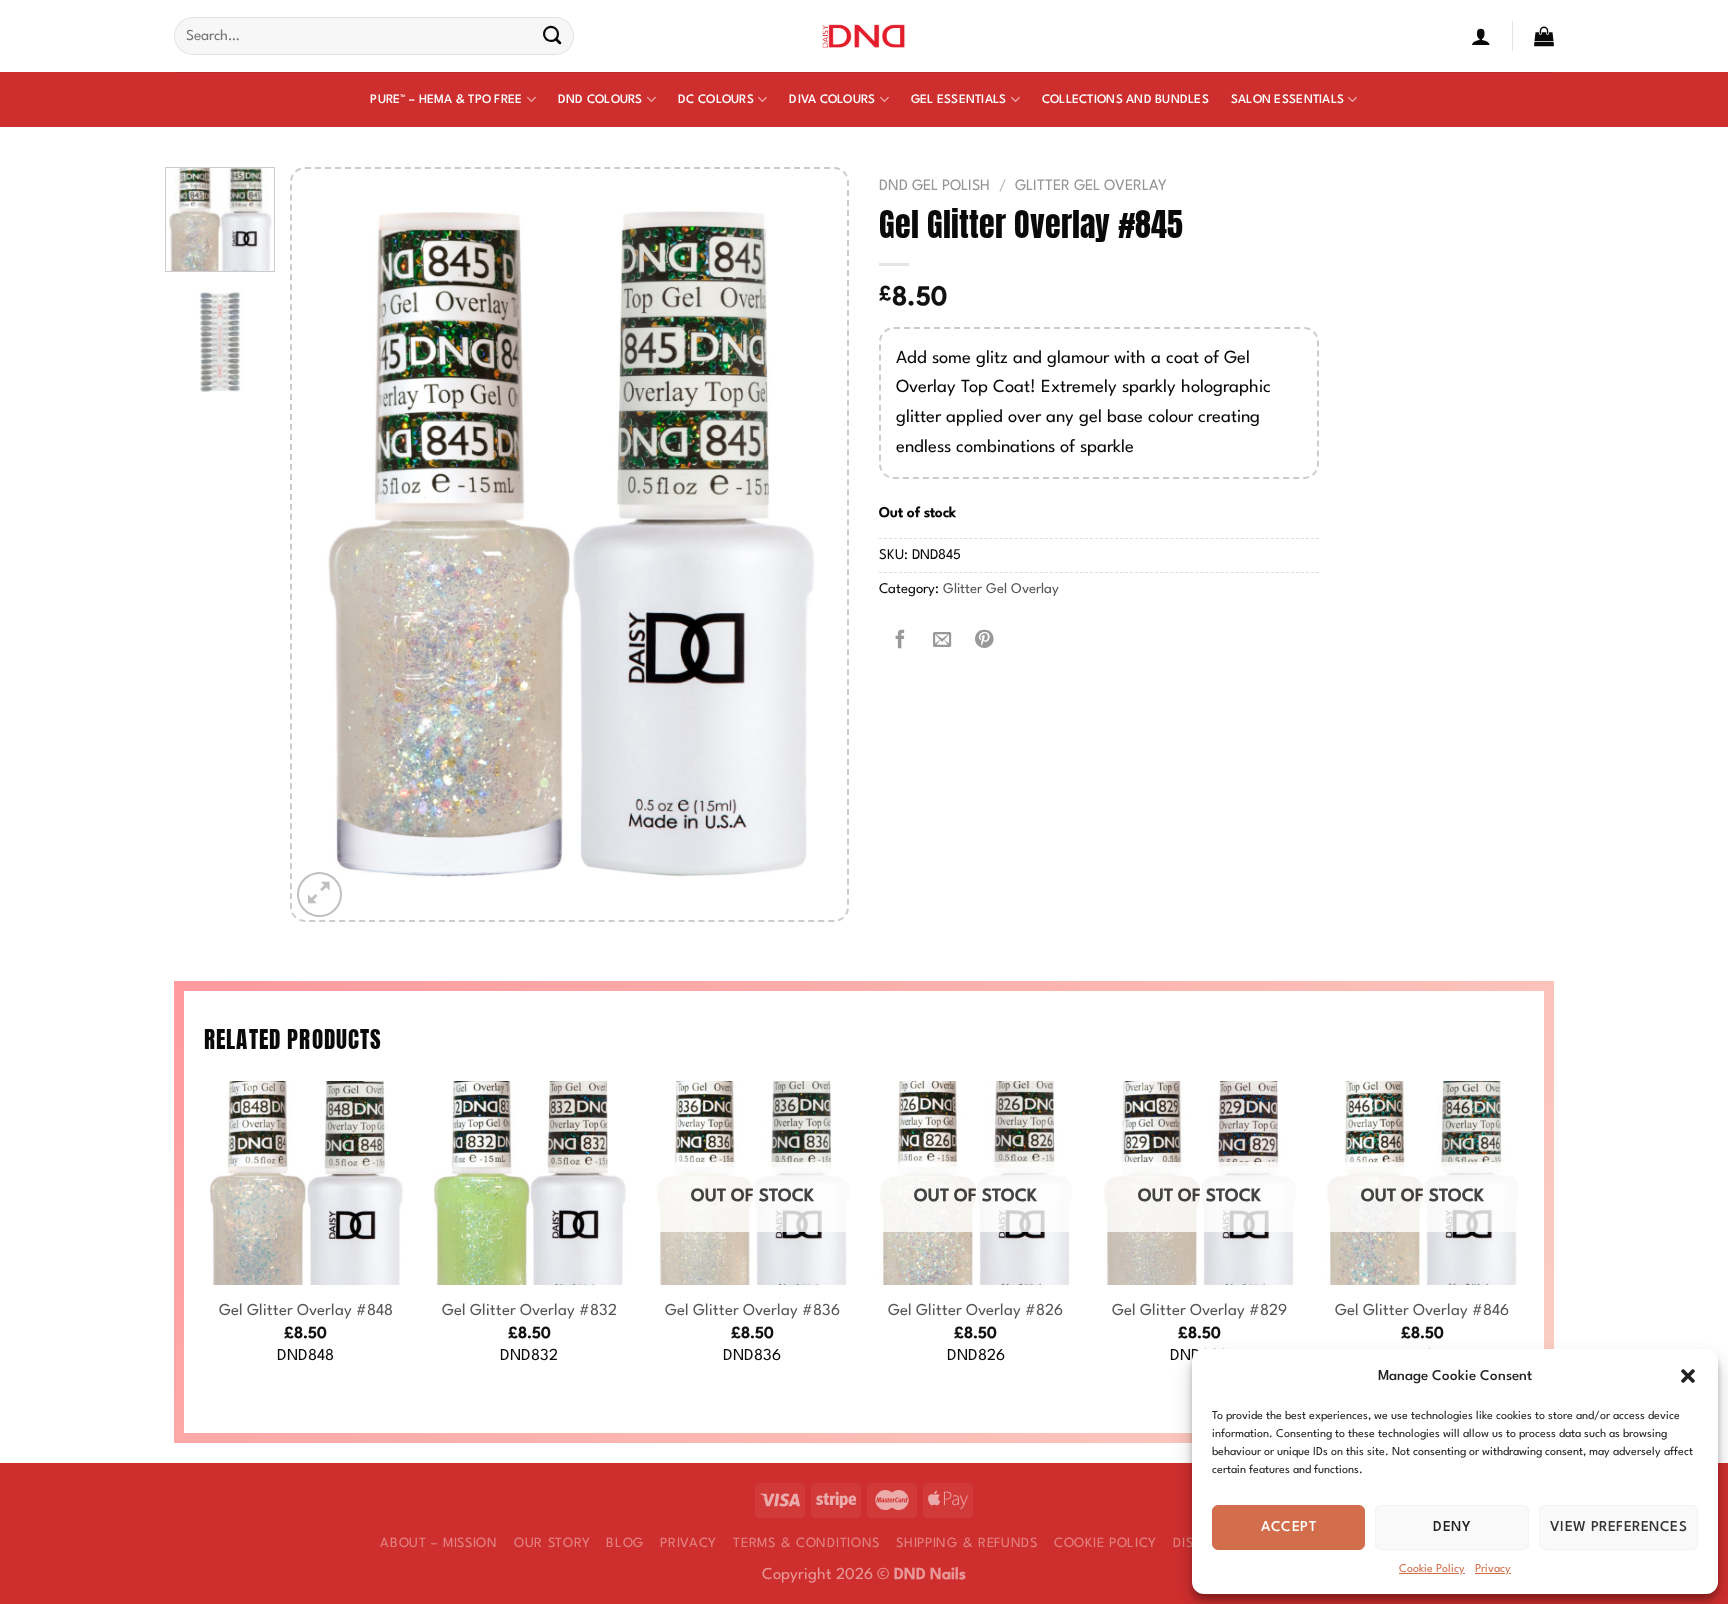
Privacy (1493, 1569)
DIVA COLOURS (832, 100)
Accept (1288, 1527)
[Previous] (328, 544)
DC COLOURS (716, 100)
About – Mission (439, 1543)
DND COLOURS (600, 100)
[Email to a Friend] (942, 641)
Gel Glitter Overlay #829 (1199, 1311)
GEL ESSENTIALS (959, 100)
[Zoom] (319, 894)
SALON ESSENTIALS (1287, 100)
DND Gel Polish (934, 186)
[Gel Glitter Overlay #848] (306, 1183)
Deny (1452, 1527)
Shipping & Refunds (967, 1543)
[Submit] (552, 36)
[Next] (811, 544)
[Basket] (1544, 36)
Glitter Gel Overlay (1091, 186)
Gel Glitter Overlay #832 (529, 1311)
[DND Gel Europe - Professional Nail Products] (864, 36)
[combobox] (374, 36)
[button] (1688, 1376)
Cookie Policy (1432, 1569)
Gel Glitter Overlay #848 (306, 1311)
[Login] (1481, 36)
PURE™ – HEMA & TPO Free (446, 100)
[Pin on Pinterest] (984, 641)
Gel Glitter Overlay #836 (752, 1311)
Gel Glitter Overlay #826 (975, 1311)
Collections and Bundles (1125, 100)
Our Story (552, 1543)
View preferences (1618, 1527)
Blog (625, 1543)
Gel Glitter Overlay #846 (1422, 1311)
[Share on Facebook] (900, 641)
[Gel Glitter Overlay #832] (529, 1183)
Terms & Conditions (806, 1543)
